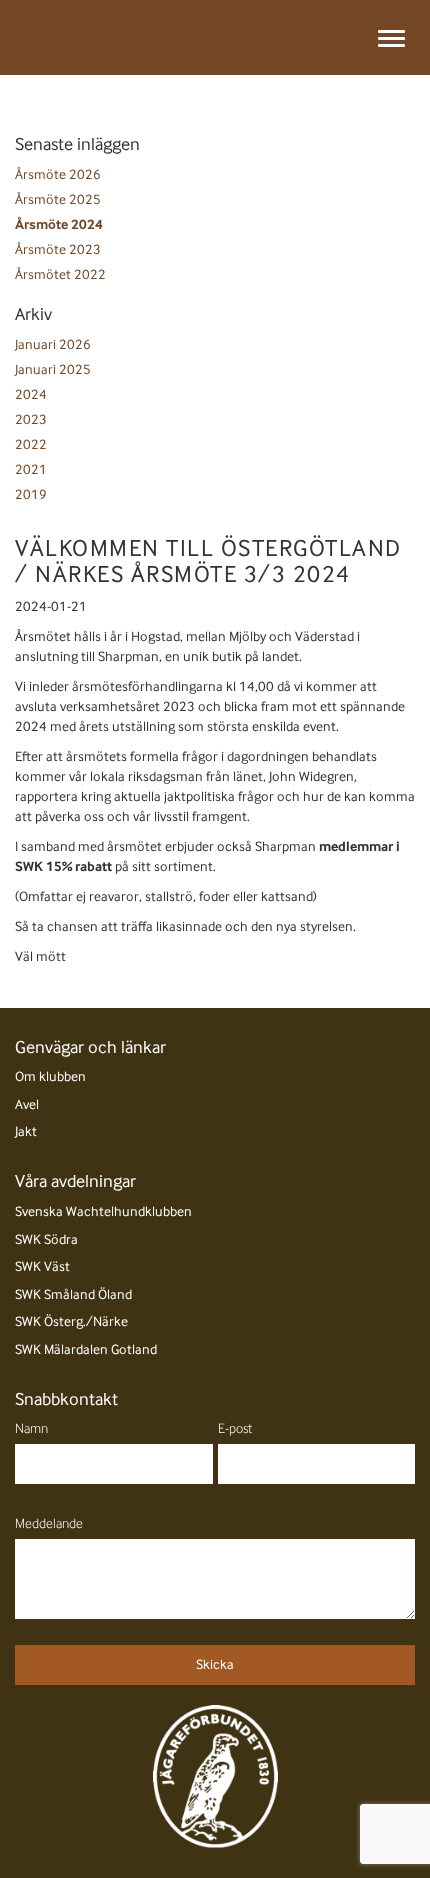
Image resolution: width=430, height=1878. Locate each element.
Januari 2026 (53, 344)
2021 (31, 469)
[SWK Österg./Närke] (50, 37)
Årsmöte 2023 (58, 249)
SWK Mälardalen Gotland (86, 1349)
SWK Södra (46, 1239)
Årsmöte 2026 (58, 174)
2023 (31, 419)
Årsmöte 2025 (58, 199)
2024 (31, 394)
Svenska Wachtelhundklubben (103, 1211)
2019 (31, 494)
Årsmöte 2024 (59, 224)
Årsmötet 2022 (60, 274)
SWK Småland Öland (73, 1294)
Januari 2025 (53, 369)
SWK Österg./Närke (71, 1321)
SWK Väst (42, 1266)
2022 (31, 444)
